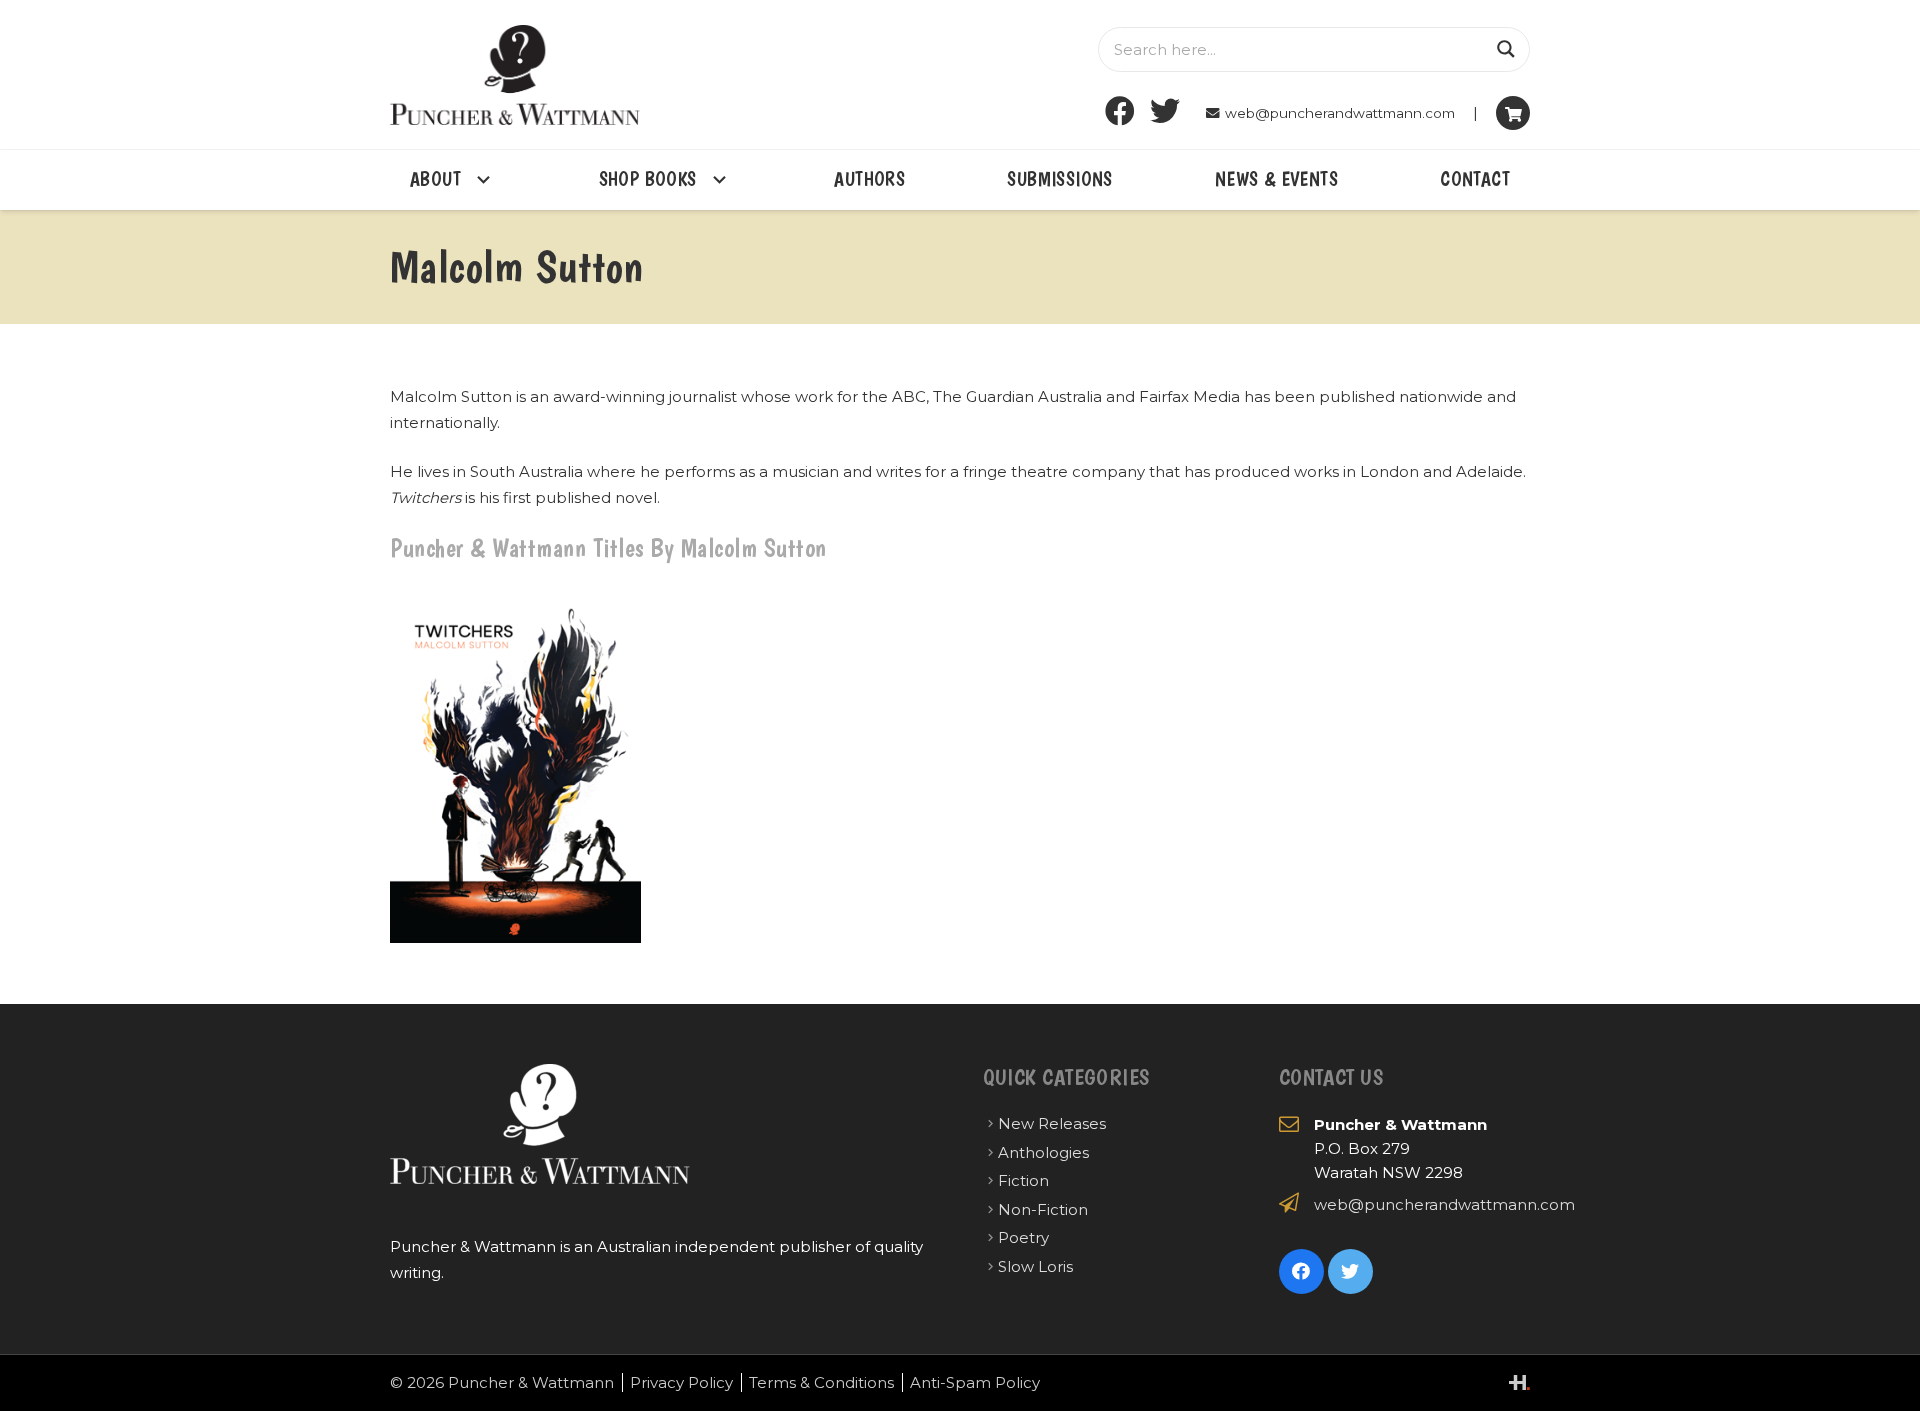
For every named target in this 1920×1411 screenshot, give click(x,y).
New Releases (1052, 1123)
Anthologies (1043, 1152)
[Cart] (1513, 113)
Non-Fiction (1043, 1209)
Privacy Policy (681, 1382)
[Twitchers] (515, 764)
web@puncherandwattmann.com (1444, 1204)
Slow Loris (1035, 1266)
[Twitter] (1165, 111)
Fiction (1023, 1180)
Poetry (1023, 1237)
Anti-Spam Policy (975, 1382)
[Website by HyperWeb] (1519, 1382)
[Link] (515, 75)
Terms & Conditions (821, 1382)
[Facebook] (1120, 111)
